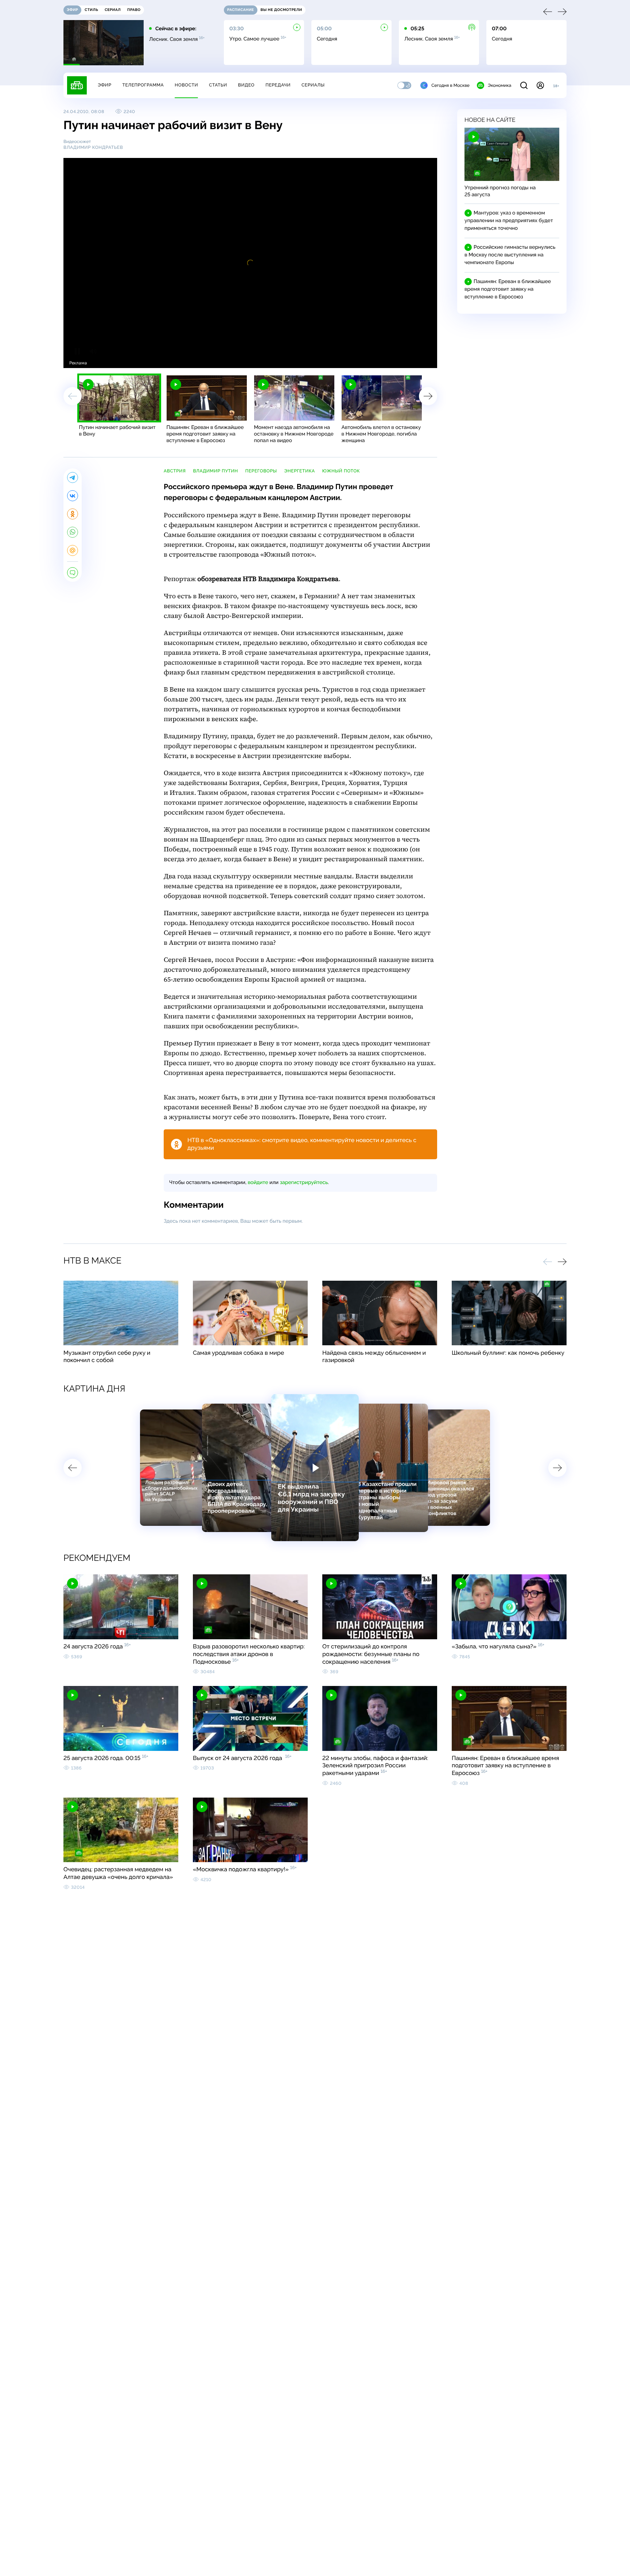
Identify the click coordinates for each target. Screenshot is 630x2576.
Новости (186, 85)
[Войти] (540, 85)
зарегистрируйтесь (304, 1183)
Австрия (175, 471)
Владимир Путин (215, 471)
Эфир (104, 85)
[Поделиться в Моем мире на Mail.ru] (73, 550)
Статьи (218, 85)
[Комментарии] (73, 573)
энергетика (300, 471)
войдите (258, 1183)
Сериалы (313, 85)
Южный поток (341, 471)
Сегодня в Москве (450, 85)
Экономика (499, 85)
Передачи (278, 85)
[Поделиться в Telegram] (73, 477)
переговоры (261, 471)
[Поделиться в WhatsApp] (73, 532)
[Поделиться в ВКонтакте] (73, 496)
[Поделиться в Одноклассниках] (73, 514)
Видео (246, 85)
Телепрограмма (143, 85)
